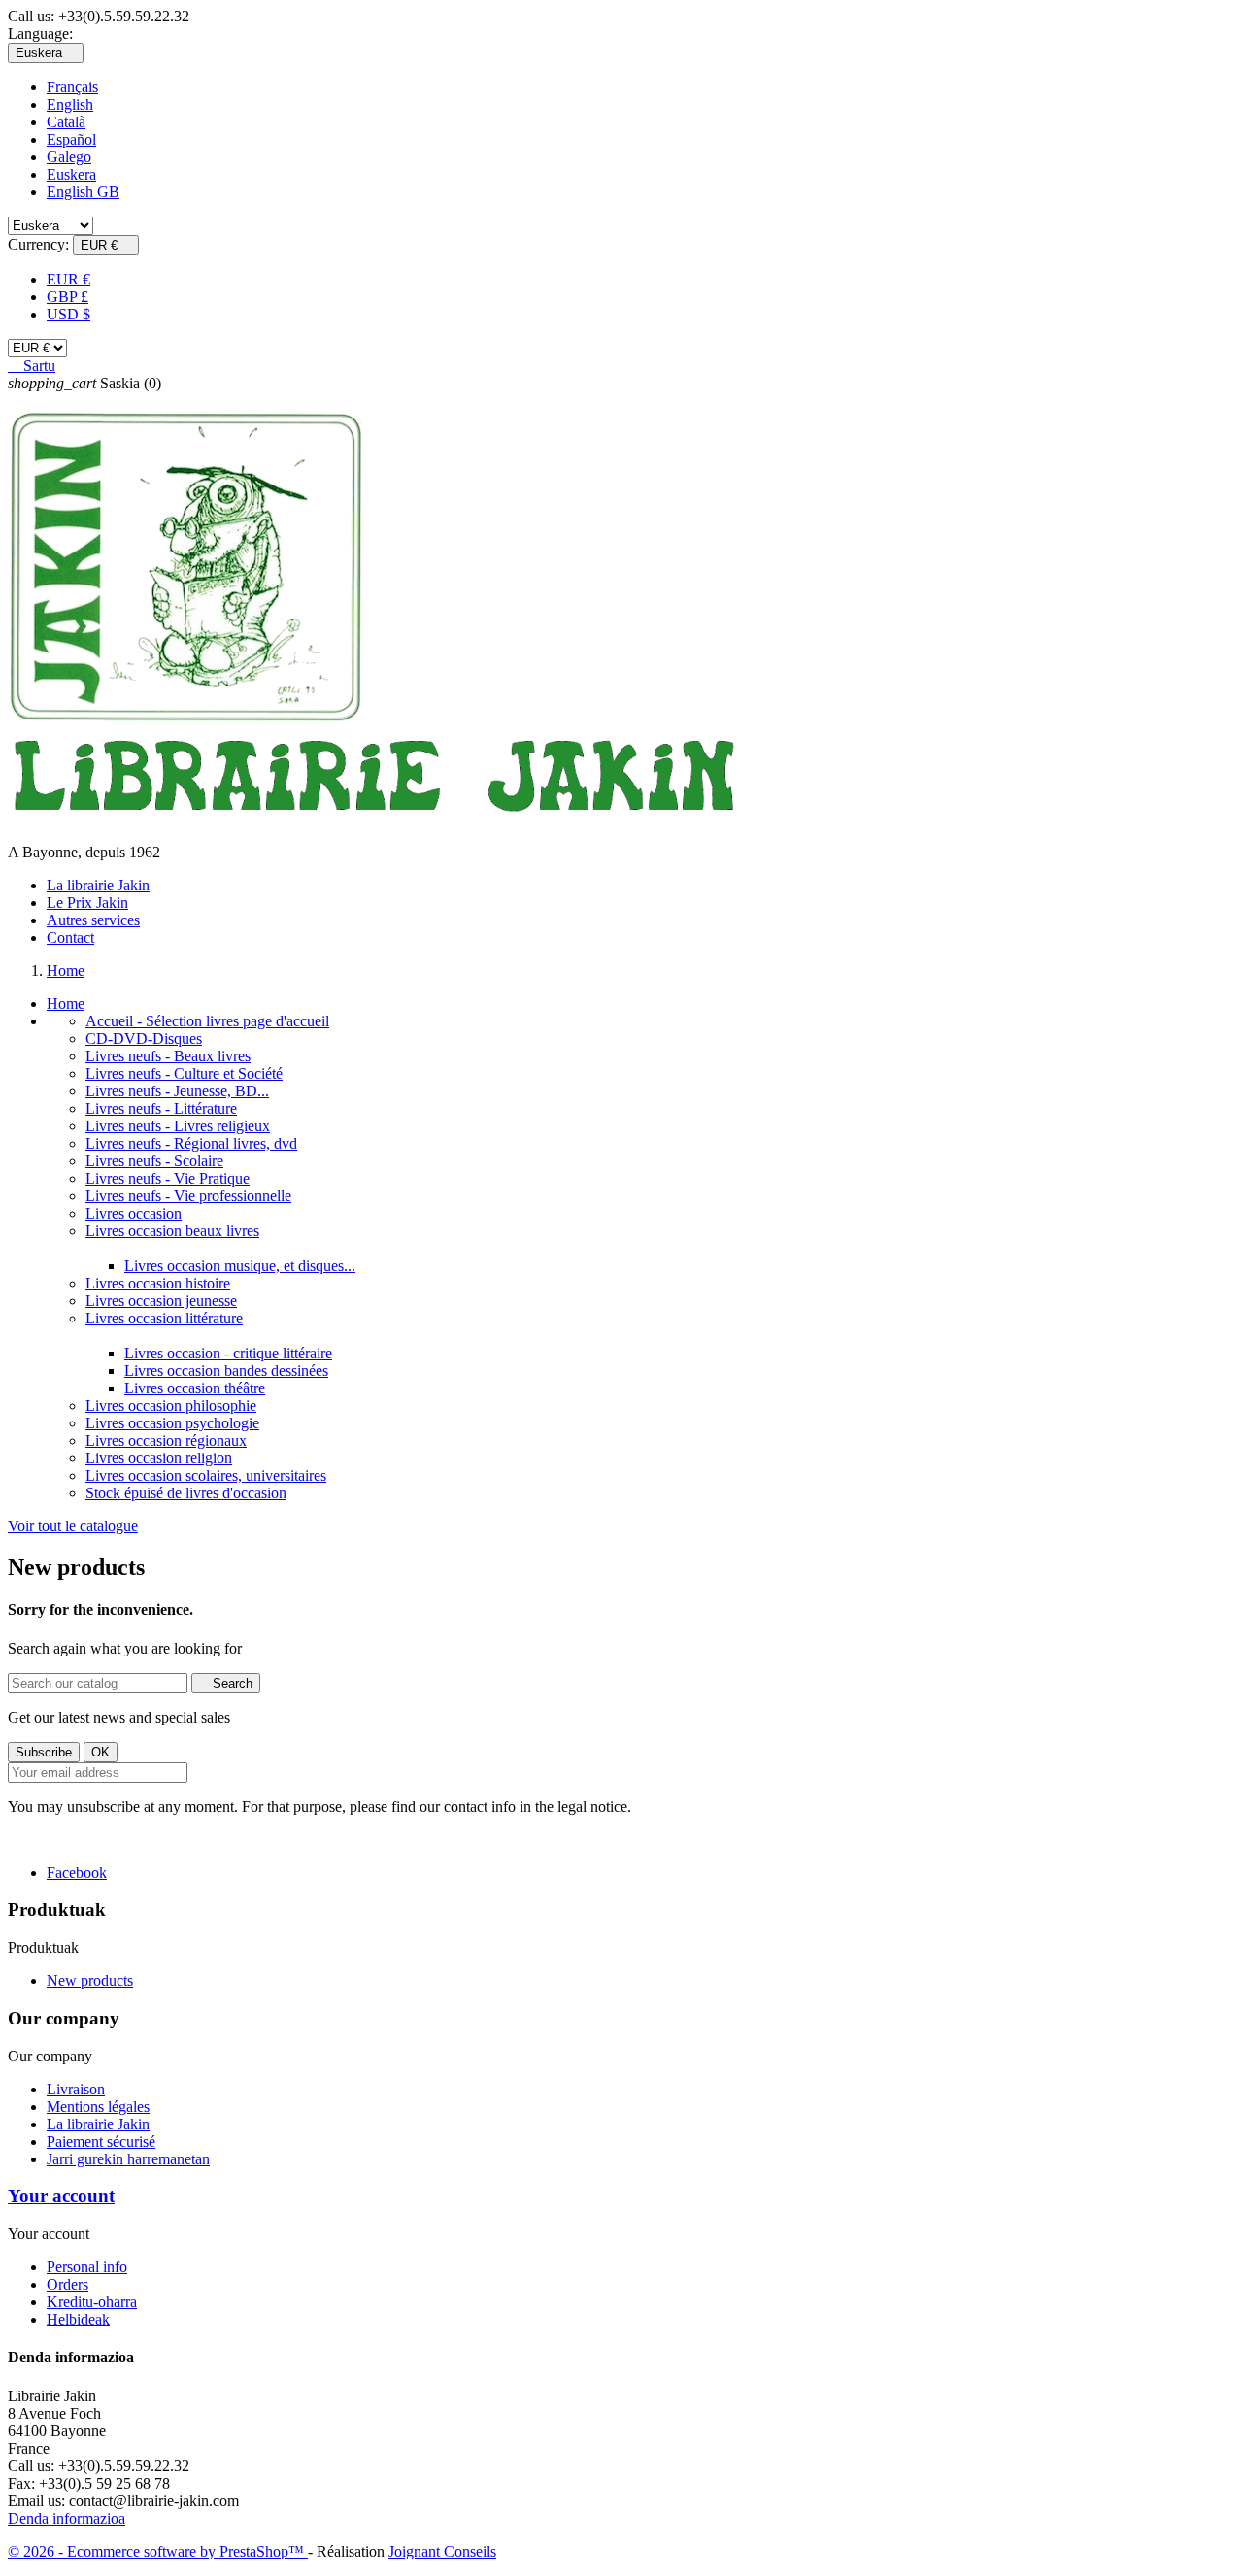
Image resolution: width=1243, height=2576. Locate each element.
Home (66, 1004)
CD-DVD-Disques (144, 1038)
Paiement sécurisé (101, 2141)
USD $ (68, 314)
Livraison (76, 2089)
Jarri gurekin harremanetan (128, 2159)
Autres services (93, 920)
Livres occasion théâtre (195, 1388)
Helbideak (78, 2319)
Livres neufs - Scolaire (154, 1161)
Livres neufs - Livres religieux (178, 1126)
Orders (67, 2284)
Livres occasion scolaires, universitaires (206, 1475)
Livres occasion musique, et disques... (240, 1266)
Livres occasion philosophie (171, 1405)
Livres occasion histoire (158, 1283)
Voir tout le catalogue (73, 1526)
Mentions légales (98, 2107)
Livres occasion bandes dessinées (226, 1371)
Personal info (87, 2267)
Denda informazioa (67, 2518)
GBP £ (67, 297)
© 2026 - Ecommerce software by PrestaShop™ (158, 2551)
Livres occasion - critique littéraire (228, 1353)
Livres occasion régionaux (166, 1440)
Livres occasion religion (159, 1458)
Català (66, 122)
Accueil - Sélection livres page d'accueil (207, 1021)
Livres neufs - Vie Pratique (168, 1178)
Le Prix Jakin (87, 903)
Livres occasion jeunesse (161, 1301)
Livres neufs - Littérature (161, 1108)
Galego (69, 157)
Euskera (71, 174)
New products (90, 1980)
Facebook (77, 1873)
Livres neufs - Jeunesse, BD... (177, 1091)
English (70, 104)
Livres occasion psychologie (172, 1423)
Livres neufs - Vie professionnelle (188, 1196)
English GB (83, 192)
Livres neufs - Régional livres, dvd (191, 1143)
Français (72, 87)
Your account (61, 2196)
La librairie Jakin (98, 885)
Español (71, 139)
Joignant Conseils (442, 2551)
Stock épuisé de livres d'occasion (186, 1493)
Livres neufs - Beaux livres (168, 1056)
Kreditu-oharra (92, 2302)
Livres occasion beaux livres (172, 1231)
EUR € (68, 279)
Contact (70, 937)
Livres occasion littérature (164, 1318)
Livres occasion (134, 1213)
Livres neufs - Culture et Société (184, 1073)
